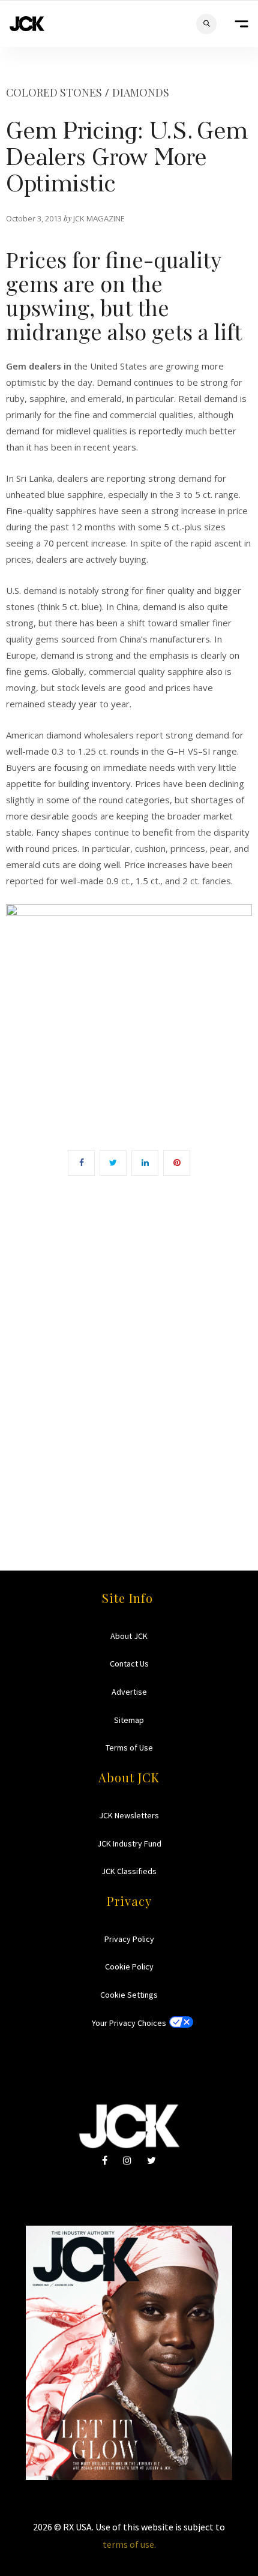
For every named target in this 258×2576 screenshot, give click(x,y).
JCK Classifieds (129, 1871)
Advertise (129, 1692)
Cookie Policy (129, 1966)
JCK (27, 24)
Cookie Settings (129, 1995)
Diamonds (141, 92)
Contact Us (129, 1664)
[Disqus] (129, 1356)
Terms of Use (129, 1748)
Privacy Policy (129, 1939)
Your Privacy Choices (129, 2023)
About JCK (129, 1636)
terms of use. (129, 2544)
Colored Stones (54, 92)
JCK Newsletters (129, 1815)
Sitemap (129, 1720)
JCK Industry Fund (129, 1844)
